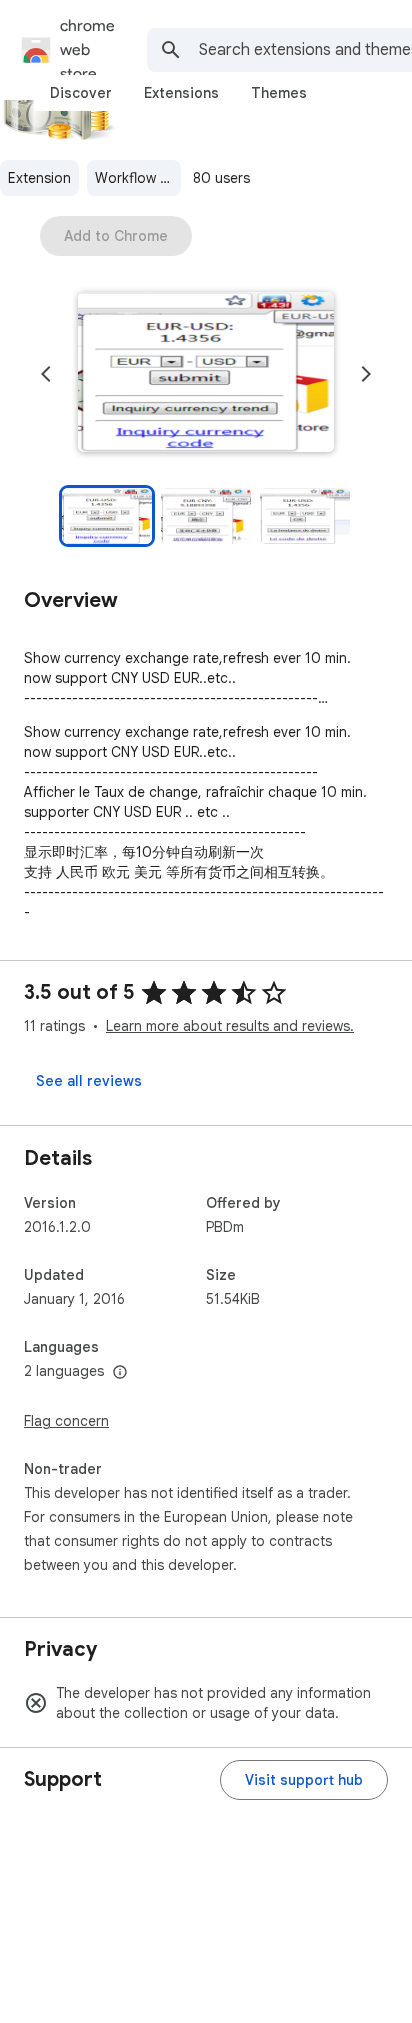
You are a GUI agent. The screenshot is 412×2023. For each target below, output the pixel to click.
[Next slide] (366, 374)
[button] (206, 374)
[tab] (81, 93)
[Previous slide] (46, 374)
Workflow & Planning (138, 178)
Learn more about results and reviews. (230, 1026)
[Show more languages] (120, 1373)
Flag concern (66, 1421)
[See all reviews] (89, 1081)
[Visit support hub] (304, 1780)
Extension (39, 178)
